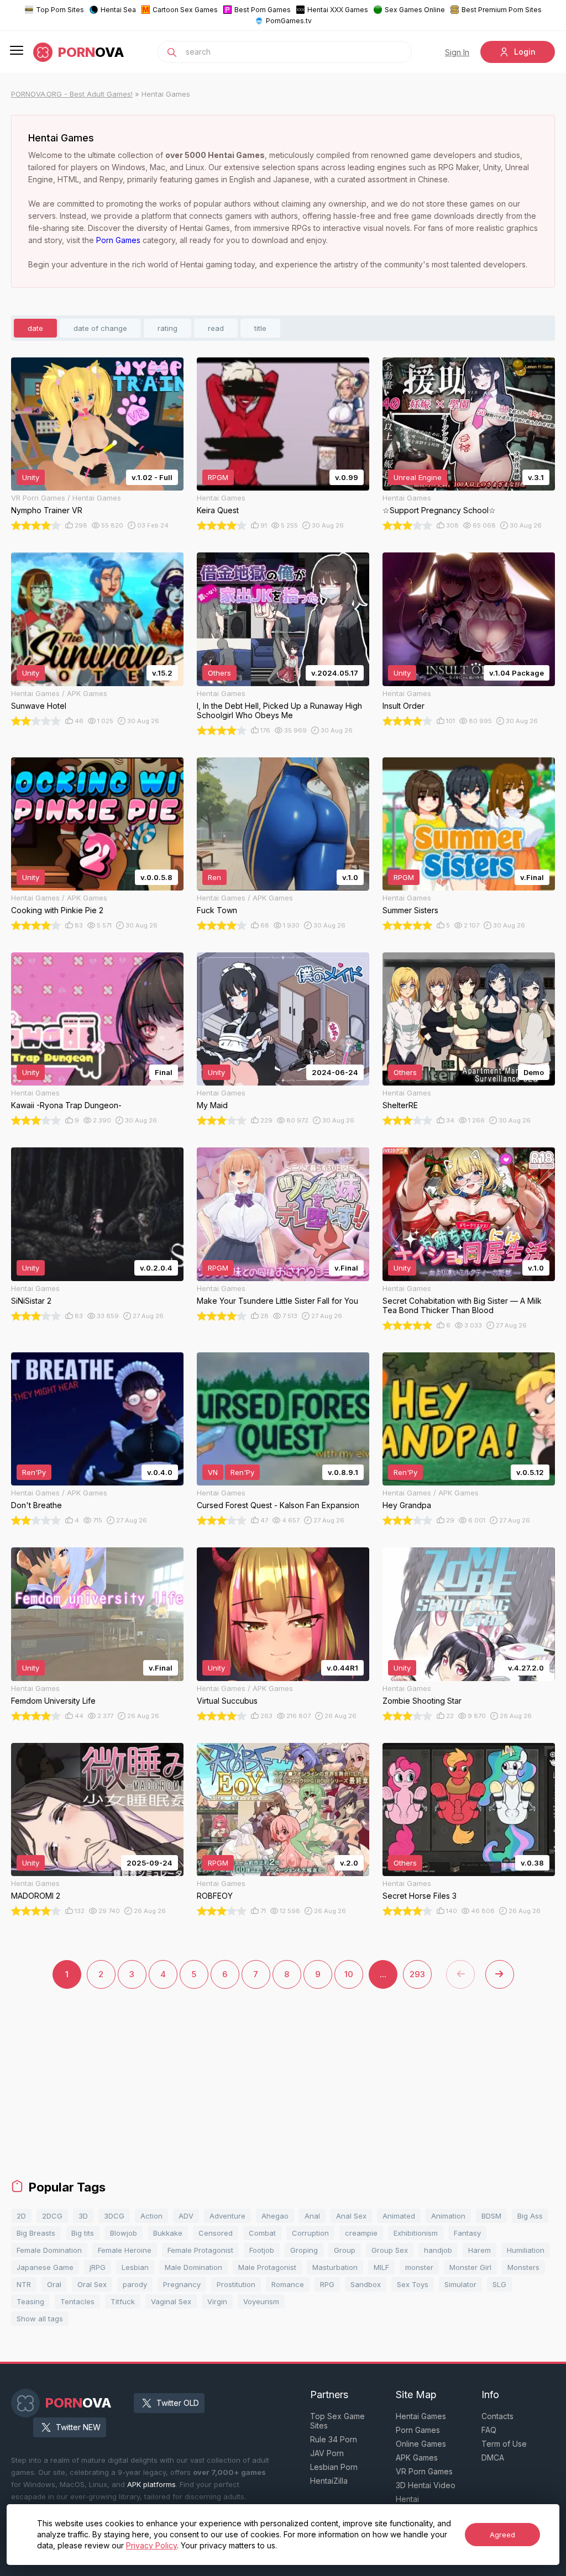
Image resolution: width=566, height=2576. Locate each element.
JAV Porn (327, 2453)
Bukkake (168, 2233)
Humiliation (526, 2250)
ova (91, 52)
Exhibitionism (416, 2233)
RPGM (218, 477)
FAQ (489, 2430)
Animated (399, 2216)
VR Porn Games (424, 2471)
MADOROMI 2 (36, 1896)
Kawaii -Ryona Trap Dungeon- (66, 1105)
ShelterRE (400, 1105)
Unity (31, 477)
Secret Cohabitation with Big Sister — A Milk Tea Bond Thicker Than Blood (462, 1305)
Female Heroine (125, 2250)
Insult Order (403, 706)
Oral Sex (92, 2284)
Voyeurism (261, 2301)
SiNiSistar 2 (31, 1301)
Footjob (262, 2250)
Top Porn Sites (60, 10)
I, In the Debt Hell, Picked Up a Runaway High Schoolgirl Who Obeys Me (279, 710)
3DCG (114, 2216)
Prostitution (236, 2284)
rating (167, 328)
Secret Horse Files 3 (420, 1896)
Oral (54, 2284)
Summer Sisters (410, 910)
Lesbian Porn (334, 2467)
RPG (327, 2284)
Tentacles (77, 2301)
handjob (438, 2250)
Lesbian (135, 2267)
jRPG (98, 2267)
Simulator (460, 2284)
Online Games (421, 2444)
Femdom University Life (53, 1701)
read (216, 328)
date (35, 328)
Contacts (497, 2416)
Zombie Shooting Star (422, 1701)
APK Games (417, 2458)
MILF (381, 2267)
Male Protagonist (267, 2267)
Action (151, 2216)
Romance (288, 2284)
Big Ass (530, 2216)
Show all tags (40, 2319)
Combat (262, 2233)
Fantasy (467, 2233)
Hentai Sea (118, 10)
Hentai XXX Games (338, 10)
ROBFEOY (215, 1896)
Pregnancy (182, 2284)
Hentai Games (421, 2416)
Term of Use (504, 2444)
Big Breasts (36, 2233)
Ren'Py (34, 1472)
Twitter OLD (178, 2403)
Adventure (227, 2216)
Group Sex (390, 2250)
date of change (100, 328)
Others (219, 673)
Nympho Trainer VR (47, 510)
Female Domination (49, 2250)
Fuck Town (217, 910)
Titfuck (123, 2301)
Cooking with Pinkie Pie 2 (57, 910)
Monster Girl (470, 2267)
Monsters (523, 2267)
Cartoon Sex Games (185, 10)
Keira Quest (218, 510)
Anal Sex (351, 2216)
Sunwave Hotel (39, 706)
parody (135, 2284)
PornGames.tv (289, 21)
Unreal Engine (418, 477)
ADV (186, 2216)
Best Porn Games (263, 10)
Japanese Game (45, 2267)
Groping (304, 2250)
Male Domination (193, 2267)
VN (213, 1472)
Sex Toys (413, 2284)
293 (417, 1974)
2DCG (52, 2216)
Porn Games (118, 240)
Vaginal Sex (171, 2301)
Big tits (83, 2233)
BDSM (491, 2216)
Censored (216, 2233)
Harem (479, 2250)
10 (349, 1974)
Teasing (30, 2301)
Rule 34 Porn (334, 2439)
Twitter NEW (78, 2427)
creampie (361, 2233)
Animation (448, 2216)
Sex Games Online (415, 10)
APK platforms (151, 2484)
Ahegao (275, 2216)
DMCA (493, 2458)
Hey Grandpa (407, 1505)
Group (345, 2250)
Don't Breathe (36, 1505)
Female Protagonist (200, 2250)
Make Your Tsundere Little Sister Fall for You (277, 1301)
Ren (214, 877)
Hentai (407, 2499)
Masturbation (335, 2267)
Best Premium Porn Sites (502, 10)
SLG (499, 2284)
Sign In (457, 52)
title (260, 328)
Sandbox (366, 2284)
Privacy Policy (151, 2545)
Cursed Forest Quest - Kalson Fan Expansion (278, 1505)
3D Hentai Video (426, 2485)
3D (83, 2216)
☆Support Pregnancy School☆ (439, 510)
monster (419, 2267)
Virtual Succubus (227, 1701)
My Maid (212, 1105)
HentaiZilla (329, 2481)
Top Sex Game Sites (337, 2421)
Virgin (217, 2301)
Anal (312, 2216)
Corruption (310, 2233)
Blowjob (124, 2233)
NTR (24, 2284)
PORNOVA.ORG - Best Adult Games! (72, 94)
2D (21, 2216)
